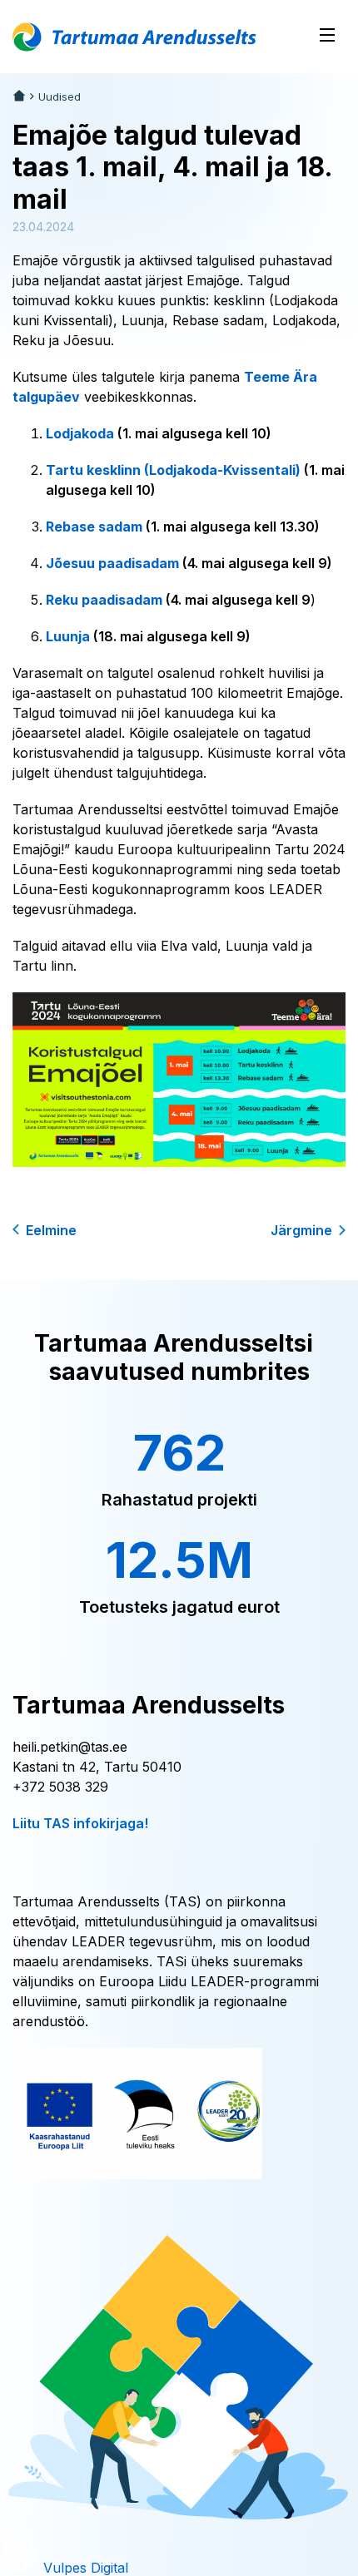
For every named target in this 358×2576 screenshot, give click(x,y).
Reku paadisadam (104, 600)
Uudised (60, 97)
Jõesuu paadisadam (112, 563)
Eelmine (51, 1230)
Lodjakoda (82, 433)
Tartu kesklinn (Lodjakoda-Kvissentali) (173, 470)
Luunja (68, 636)
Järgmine (301, 1230)
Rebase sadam (94, 527)
